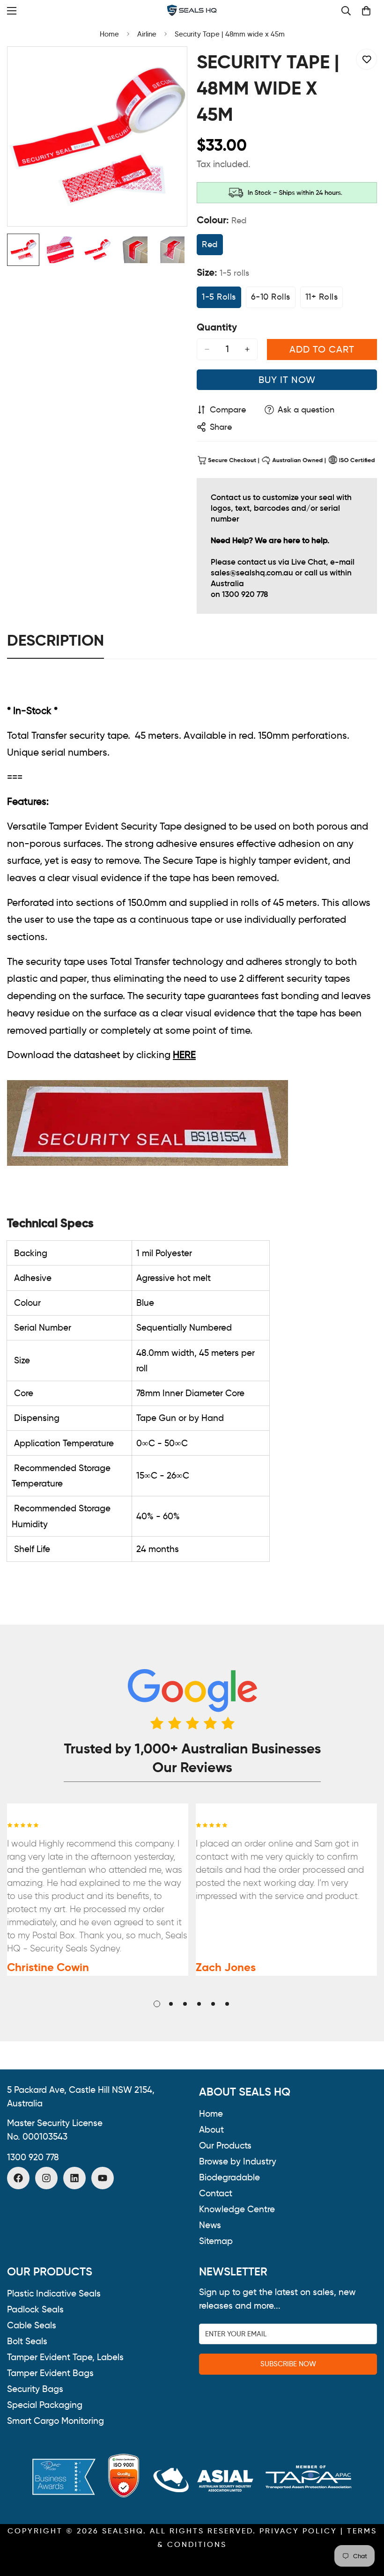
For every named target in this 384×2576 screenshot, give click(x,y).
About (211, 2130)
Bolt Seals (27, 2341)
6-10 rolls (273, 300)
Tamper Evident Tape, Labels (65, 2357)
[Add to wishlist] (366, 59)
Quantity (217, 327)
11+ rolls (324, 300)
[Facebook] (18, 2178)
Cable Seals (32, 2325)
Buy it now (287, 380)
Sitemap (216, 2241)
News (210, 2225)
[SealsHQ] (192, 11)
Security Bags (35, 2389)
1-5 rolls (222, 300)
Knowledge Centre (237, 2209)
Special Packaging (45, 2405)
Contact (216, 2193)
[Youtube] (103, 2178)
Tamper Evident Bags (50, 2373)
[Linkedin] (74, 2178)
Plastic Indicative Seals (54, 2293)
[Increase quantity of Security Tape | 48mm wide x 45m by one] (247, 349)
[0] (366, 11)
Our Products (225, 2145)
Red (212, 247)
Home (109, 34)
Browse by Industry (238, 2161)
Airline (147, 34)
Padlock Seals (35, 2309)
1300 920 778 (33, 2157)
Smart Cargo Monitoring (55, 2421)
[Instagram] (46, 2178)
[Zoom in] (167, 67)
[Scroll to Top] (366, 2525)
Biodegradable (229, 2177)
